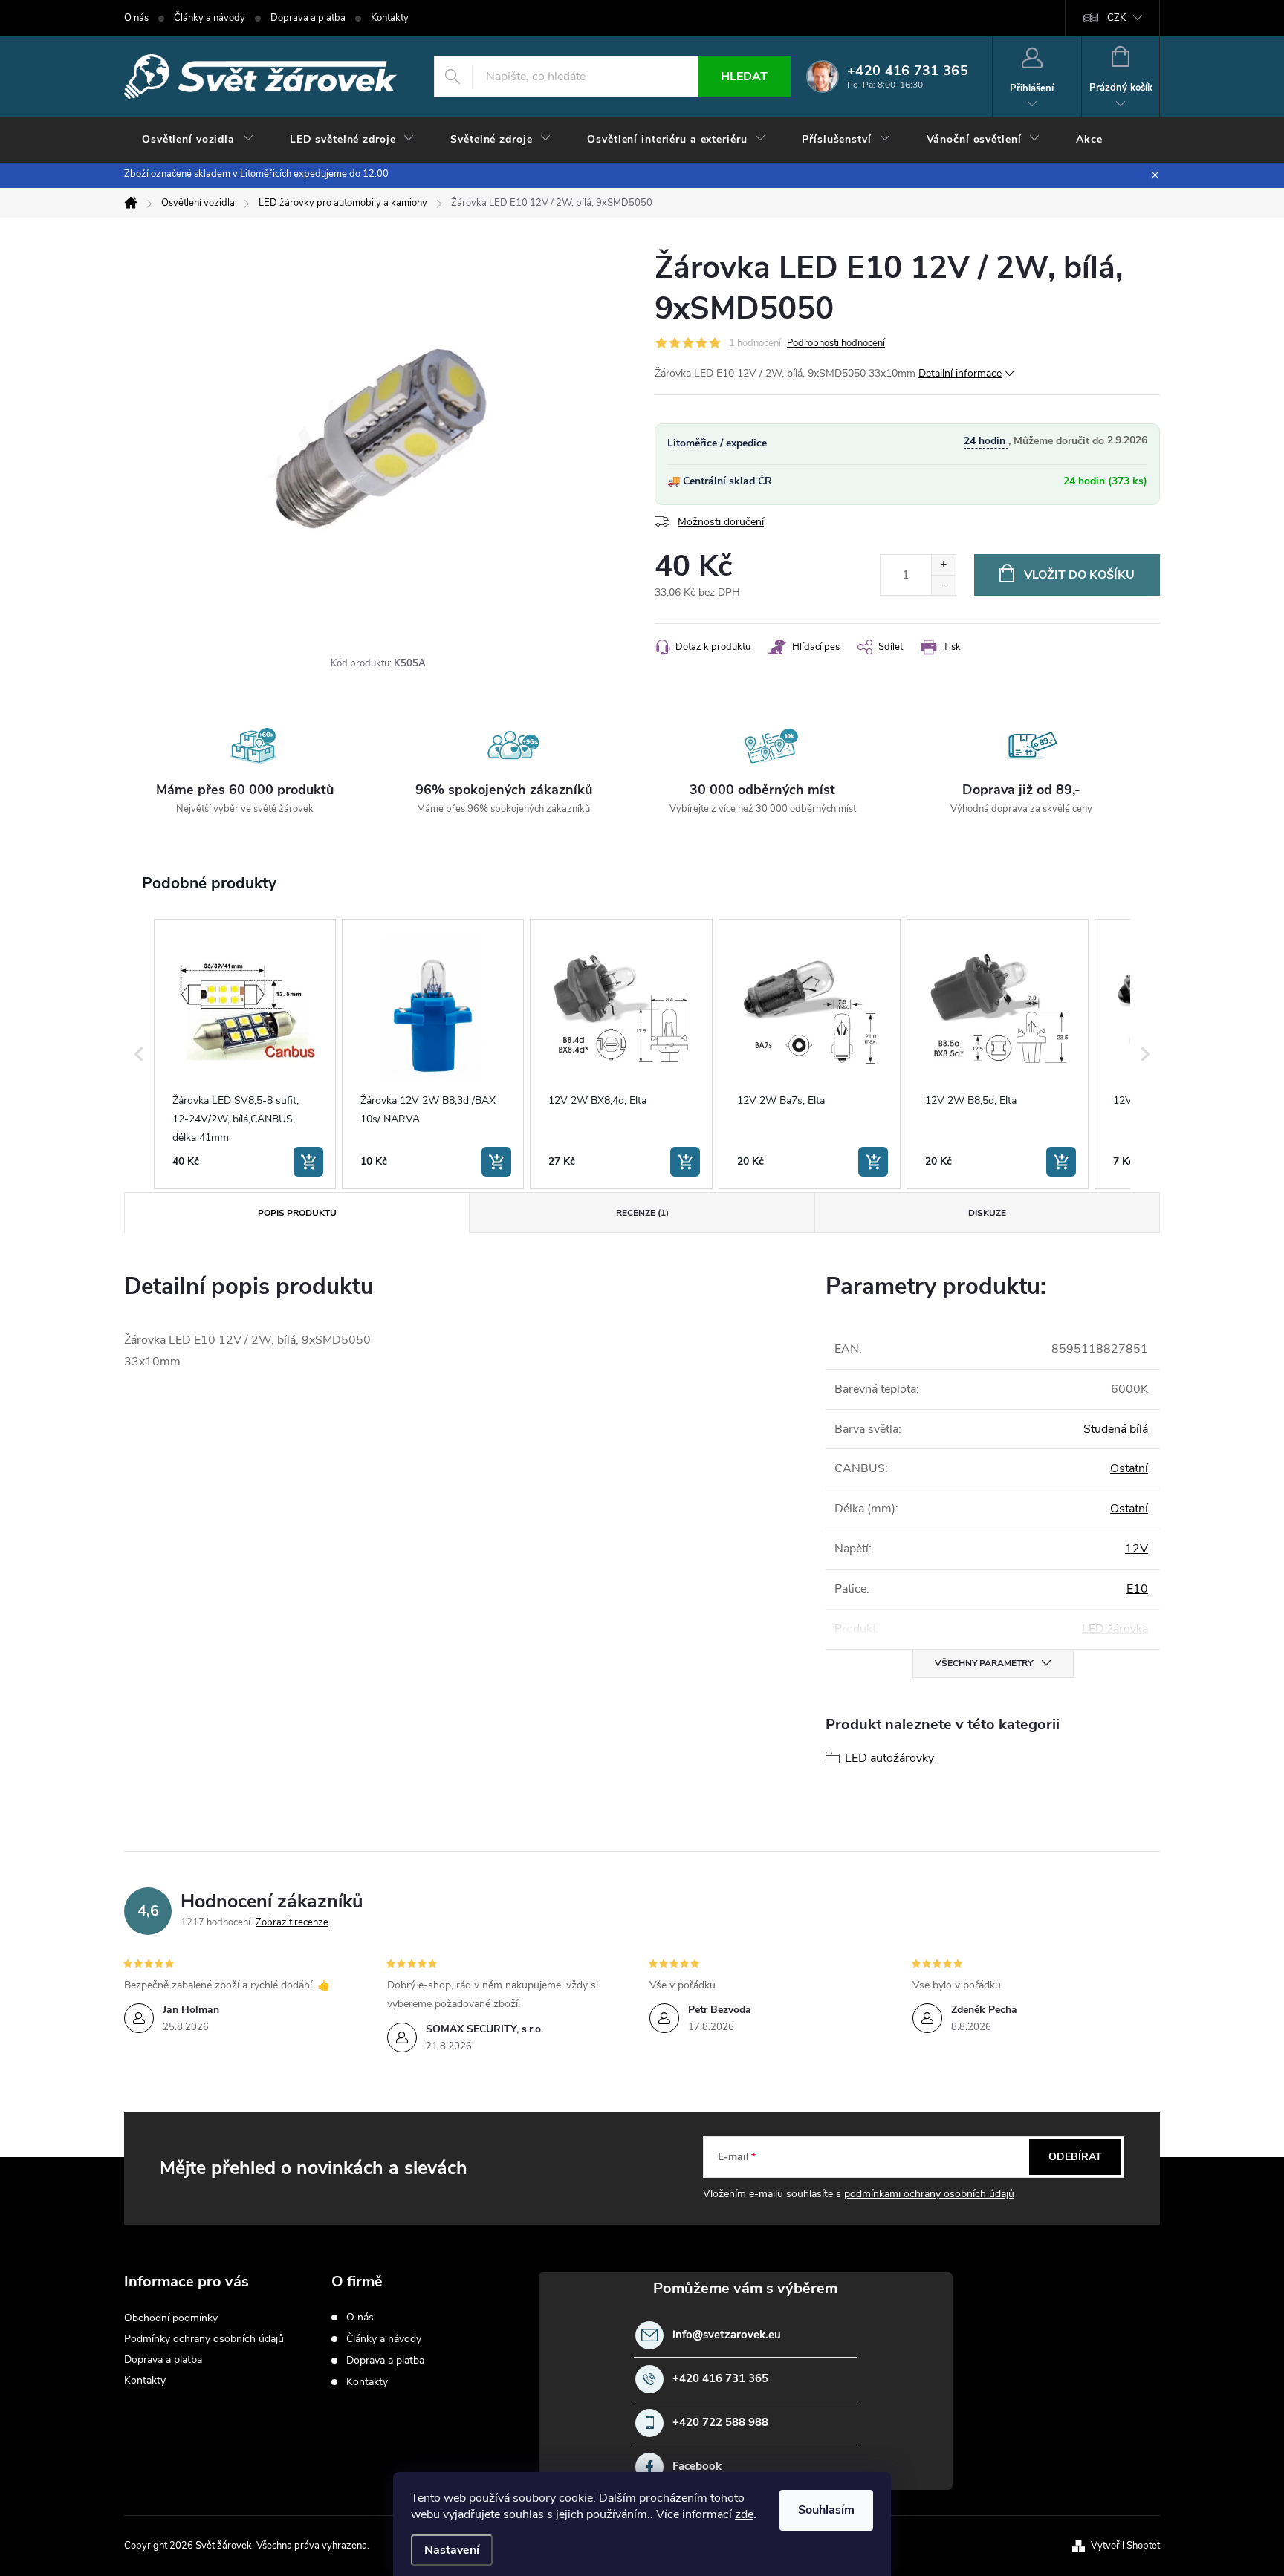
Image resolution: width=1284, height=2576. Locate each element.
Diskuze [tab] (987, 1213)
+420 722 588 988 (720, 2423)
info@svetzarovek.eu (727, 2335)
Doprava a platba (308, 18)
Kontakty (390, 18)
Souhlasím (826, 2510)
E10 (1137, 1589)
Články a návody (210, 18)
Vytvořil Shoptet (1125, 2546)
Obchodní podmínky (171, 2318)
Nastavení (452, 2550)
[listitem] (245, 1054)
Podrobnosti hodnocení (836, 343)
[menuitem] (198, 140)
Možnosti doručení (721, 522)
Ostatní (1129, 1468)
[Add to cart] (308, 1162)
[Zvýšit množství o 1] (943, 565)
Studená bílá (1116, 1429)
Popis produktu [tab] (297, 1213)
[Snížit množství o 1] (943, 585)
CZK (1116, 18)
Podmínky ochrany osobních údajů (204, 2339)
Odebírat (1075, 2157)
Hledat (744, 77)
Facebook (697, 2466)
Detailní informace (960, 373)
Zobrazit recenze (292, 1922)
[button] (139, 1054)
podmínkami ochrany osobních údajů (929, 2194)
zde (744, 2514)
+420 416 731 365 (720, 2379)
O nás (136, 18)
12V (1137, 1549)
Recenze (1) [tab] (642, 1213)
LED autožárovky (889, 1758)
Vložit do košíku (1079, 575)
